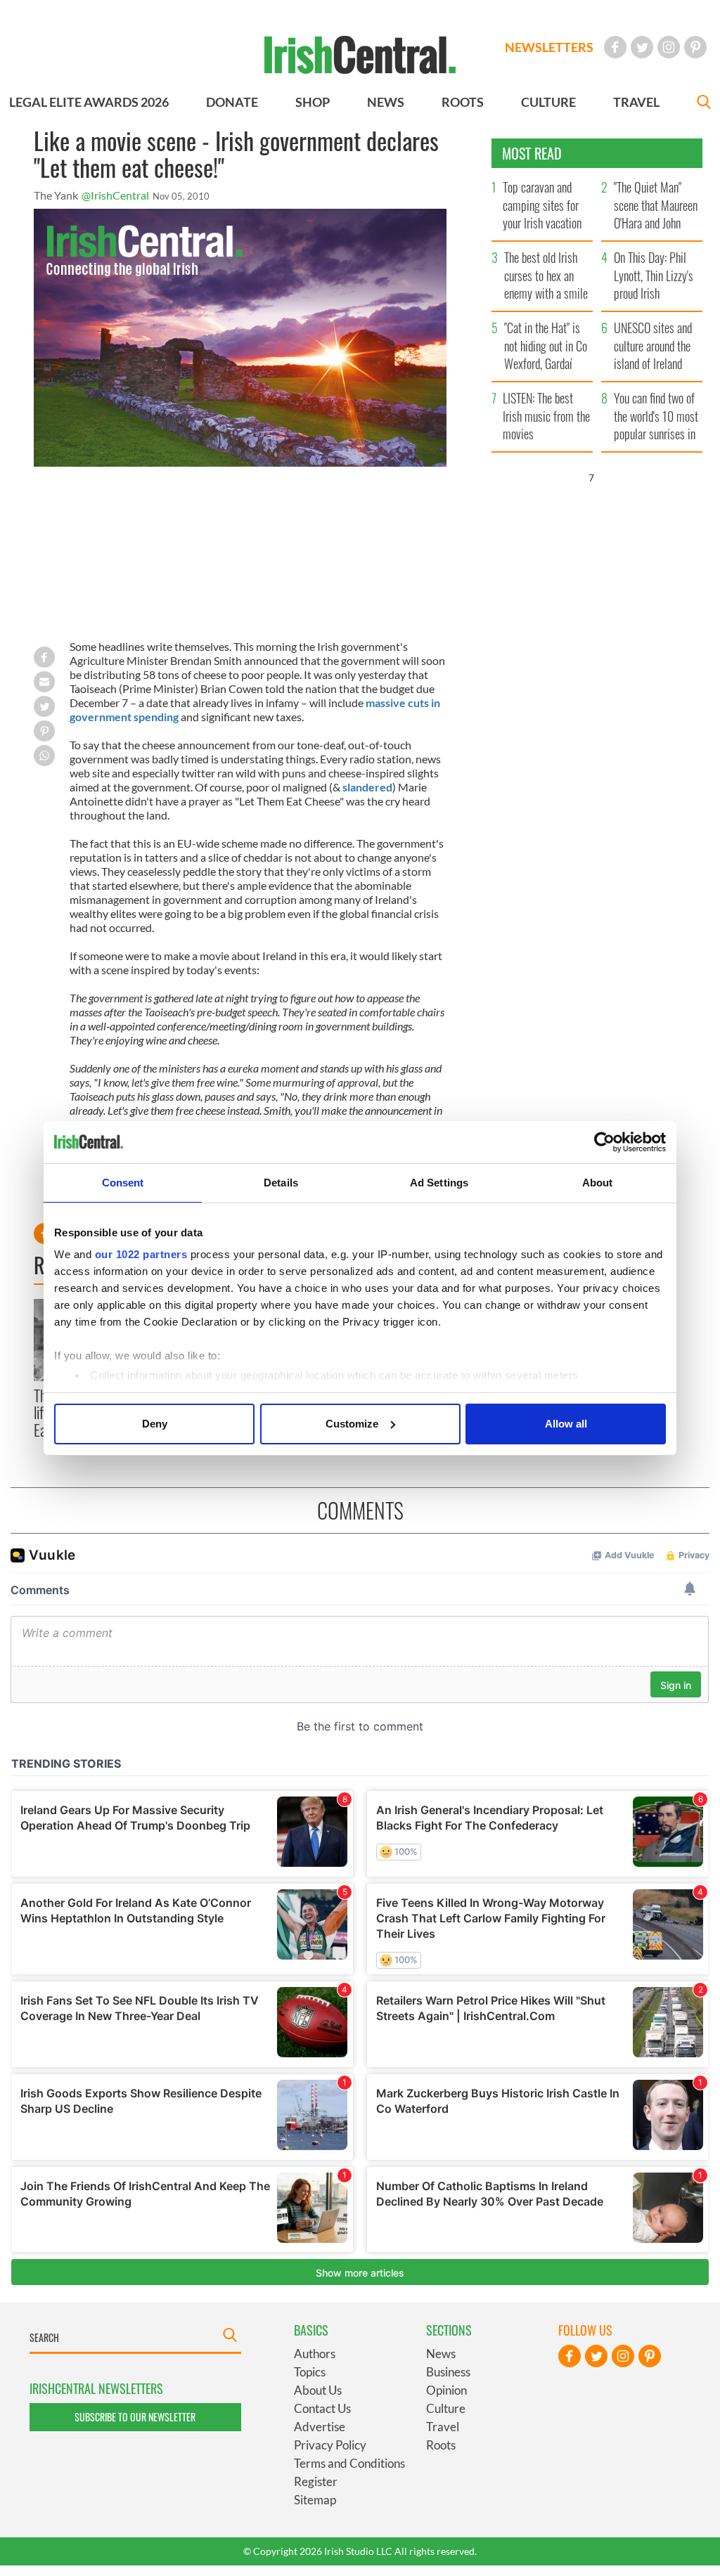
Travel (443, 2427)
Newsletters (549, 47)
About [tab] (598, 1183)
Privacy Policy (330, 2445)
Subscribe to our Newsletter (135, 2417)
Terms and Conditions (349, 2463)
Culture (446, 2408)
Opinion (446, 2390)
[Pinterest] (695, 47)
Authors (315, 2354)
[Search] (704, 104)
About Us (318, 2390)
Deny (155, 1424)
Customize (352, 1424)
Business (448, 2372)
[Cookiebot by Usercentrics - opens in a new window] (604, 1142)
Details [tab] (281, 1183)
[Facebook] (615, 47)
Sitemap (315, 2500)
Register (316, 2481)
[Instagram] (669, 47)
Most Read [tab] (532, 153)
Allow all (566, 1424)
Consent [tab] (123, 1183)
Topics (310, 2372)
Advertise (320, 2427)
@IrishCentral (115, 195)
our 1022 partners (141, 1254)
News (441, 2354)
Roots (441, 2445)
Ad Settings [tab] (439, 1183)
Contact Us (322, 2408)
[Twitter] (642, 47)
